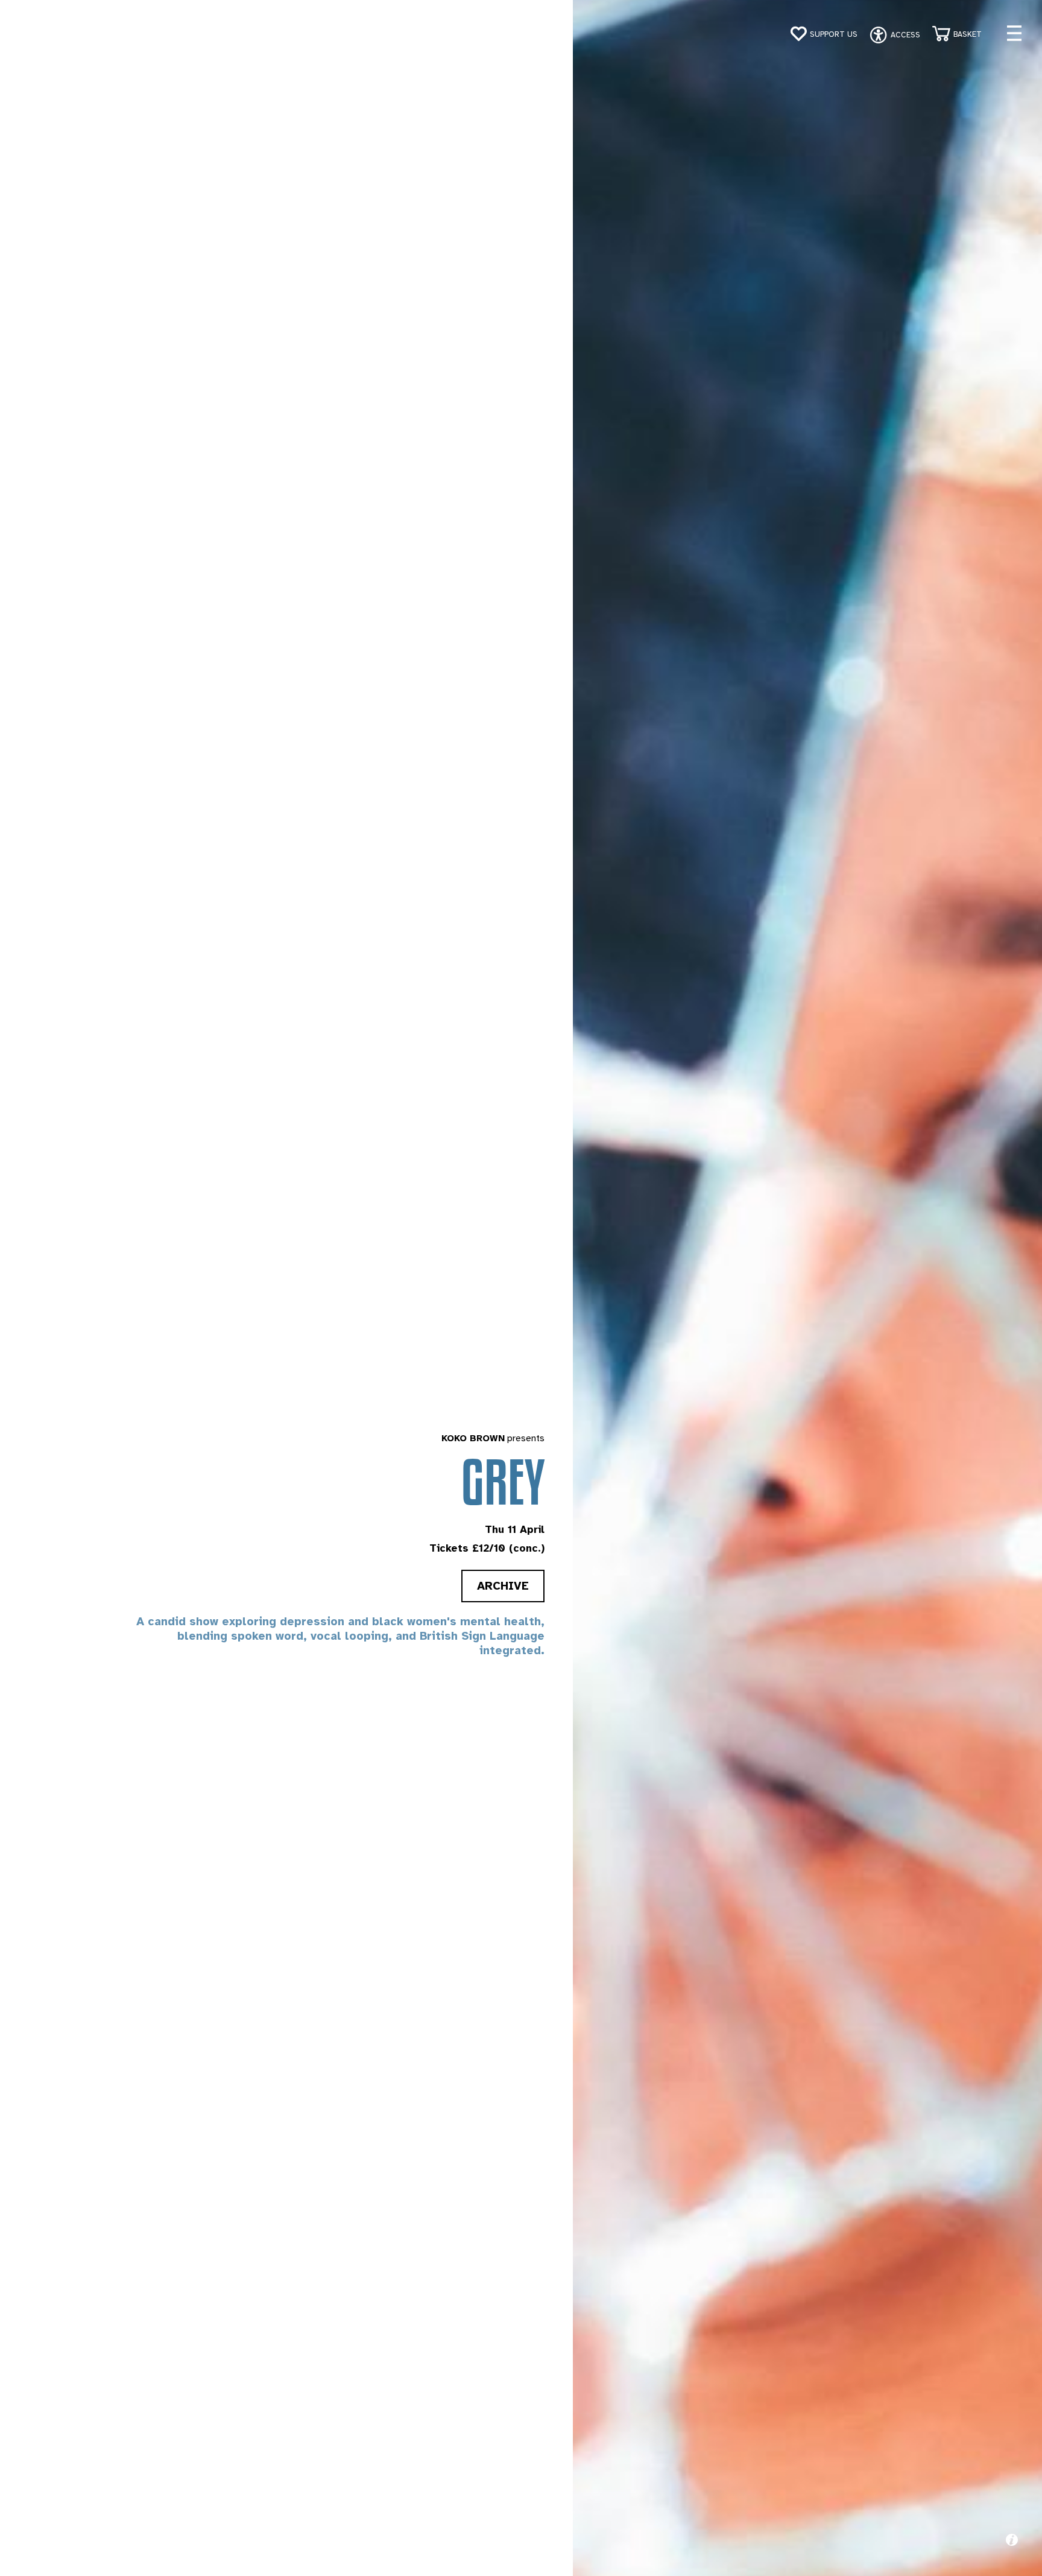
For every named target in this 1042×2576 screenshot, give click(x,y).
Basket (968, 34)
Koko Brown (473, 1438)
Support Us (834, 34)
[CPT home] (50, 36)
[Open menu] (1014, 33)
